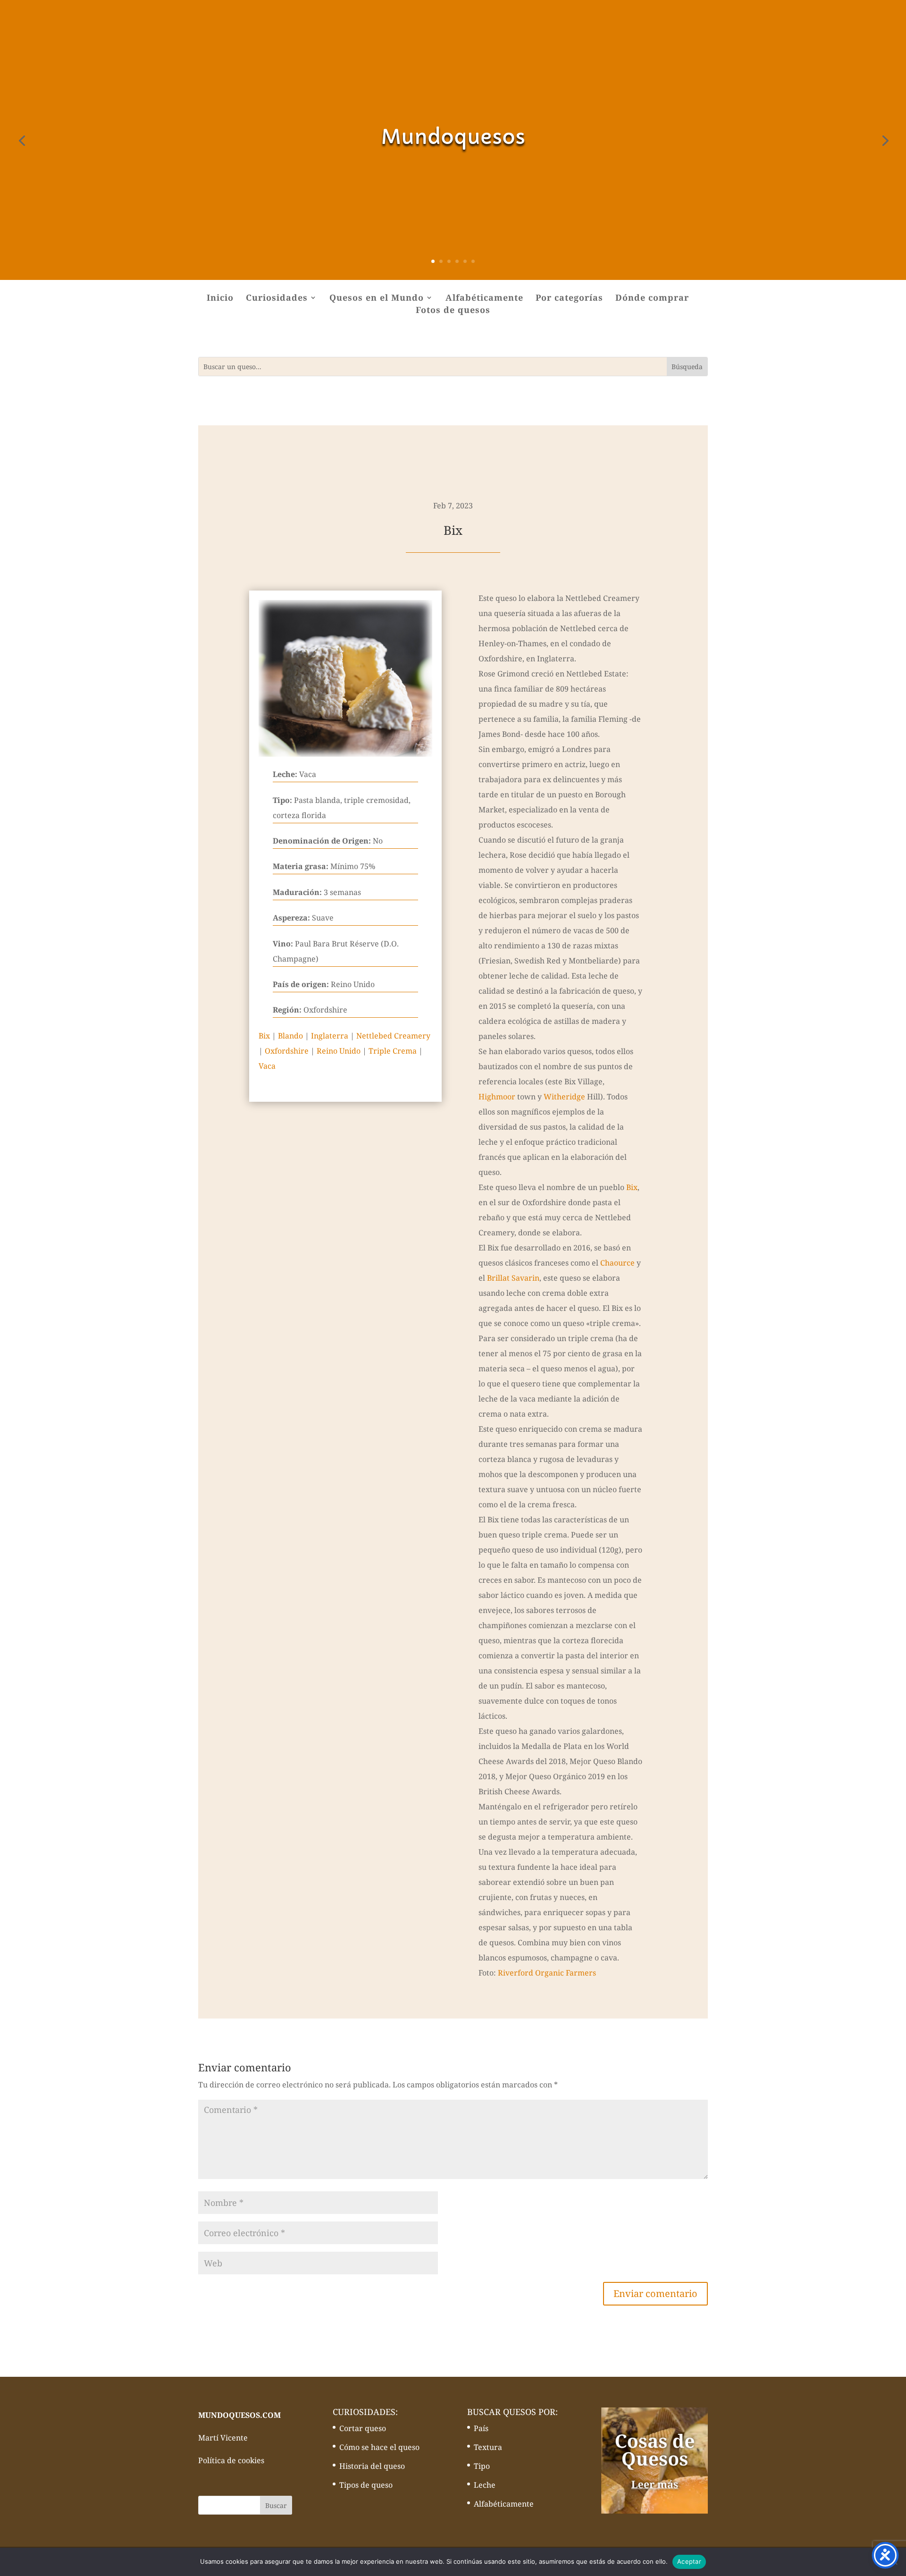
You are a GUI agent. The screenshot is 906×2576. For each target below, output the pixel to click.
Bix (264, 1036)
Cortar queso (363, 2428)
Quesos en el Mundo (377, 299)
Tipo (482, 2466)
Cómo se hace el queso (379, 2447)
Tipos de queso (366, 2485)
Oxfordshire (287, 1051)
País (481, 2428)
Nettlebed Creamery (393, 1036)
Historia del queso (372, 2466)
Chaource (617, 1263)
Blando (290, 1036)
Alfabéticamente (484, 299)
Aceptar (689, 2561)
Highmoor (497, 1097)
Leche (485, 2485)
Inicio (220, 299)
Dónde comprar (652, 299)
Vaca (267, 1066)
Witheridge (564, 1097)
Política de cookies (231, 2460)
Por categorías (569, 299)
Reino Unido (339, 1051)
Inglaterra (330, 1036)
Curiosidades (277, 299)
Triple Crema (393, 1051)
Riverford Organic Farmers (547, 1973)
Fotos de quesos (453, 311)
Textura (488, 2447)
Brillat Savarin (513, 1278)
